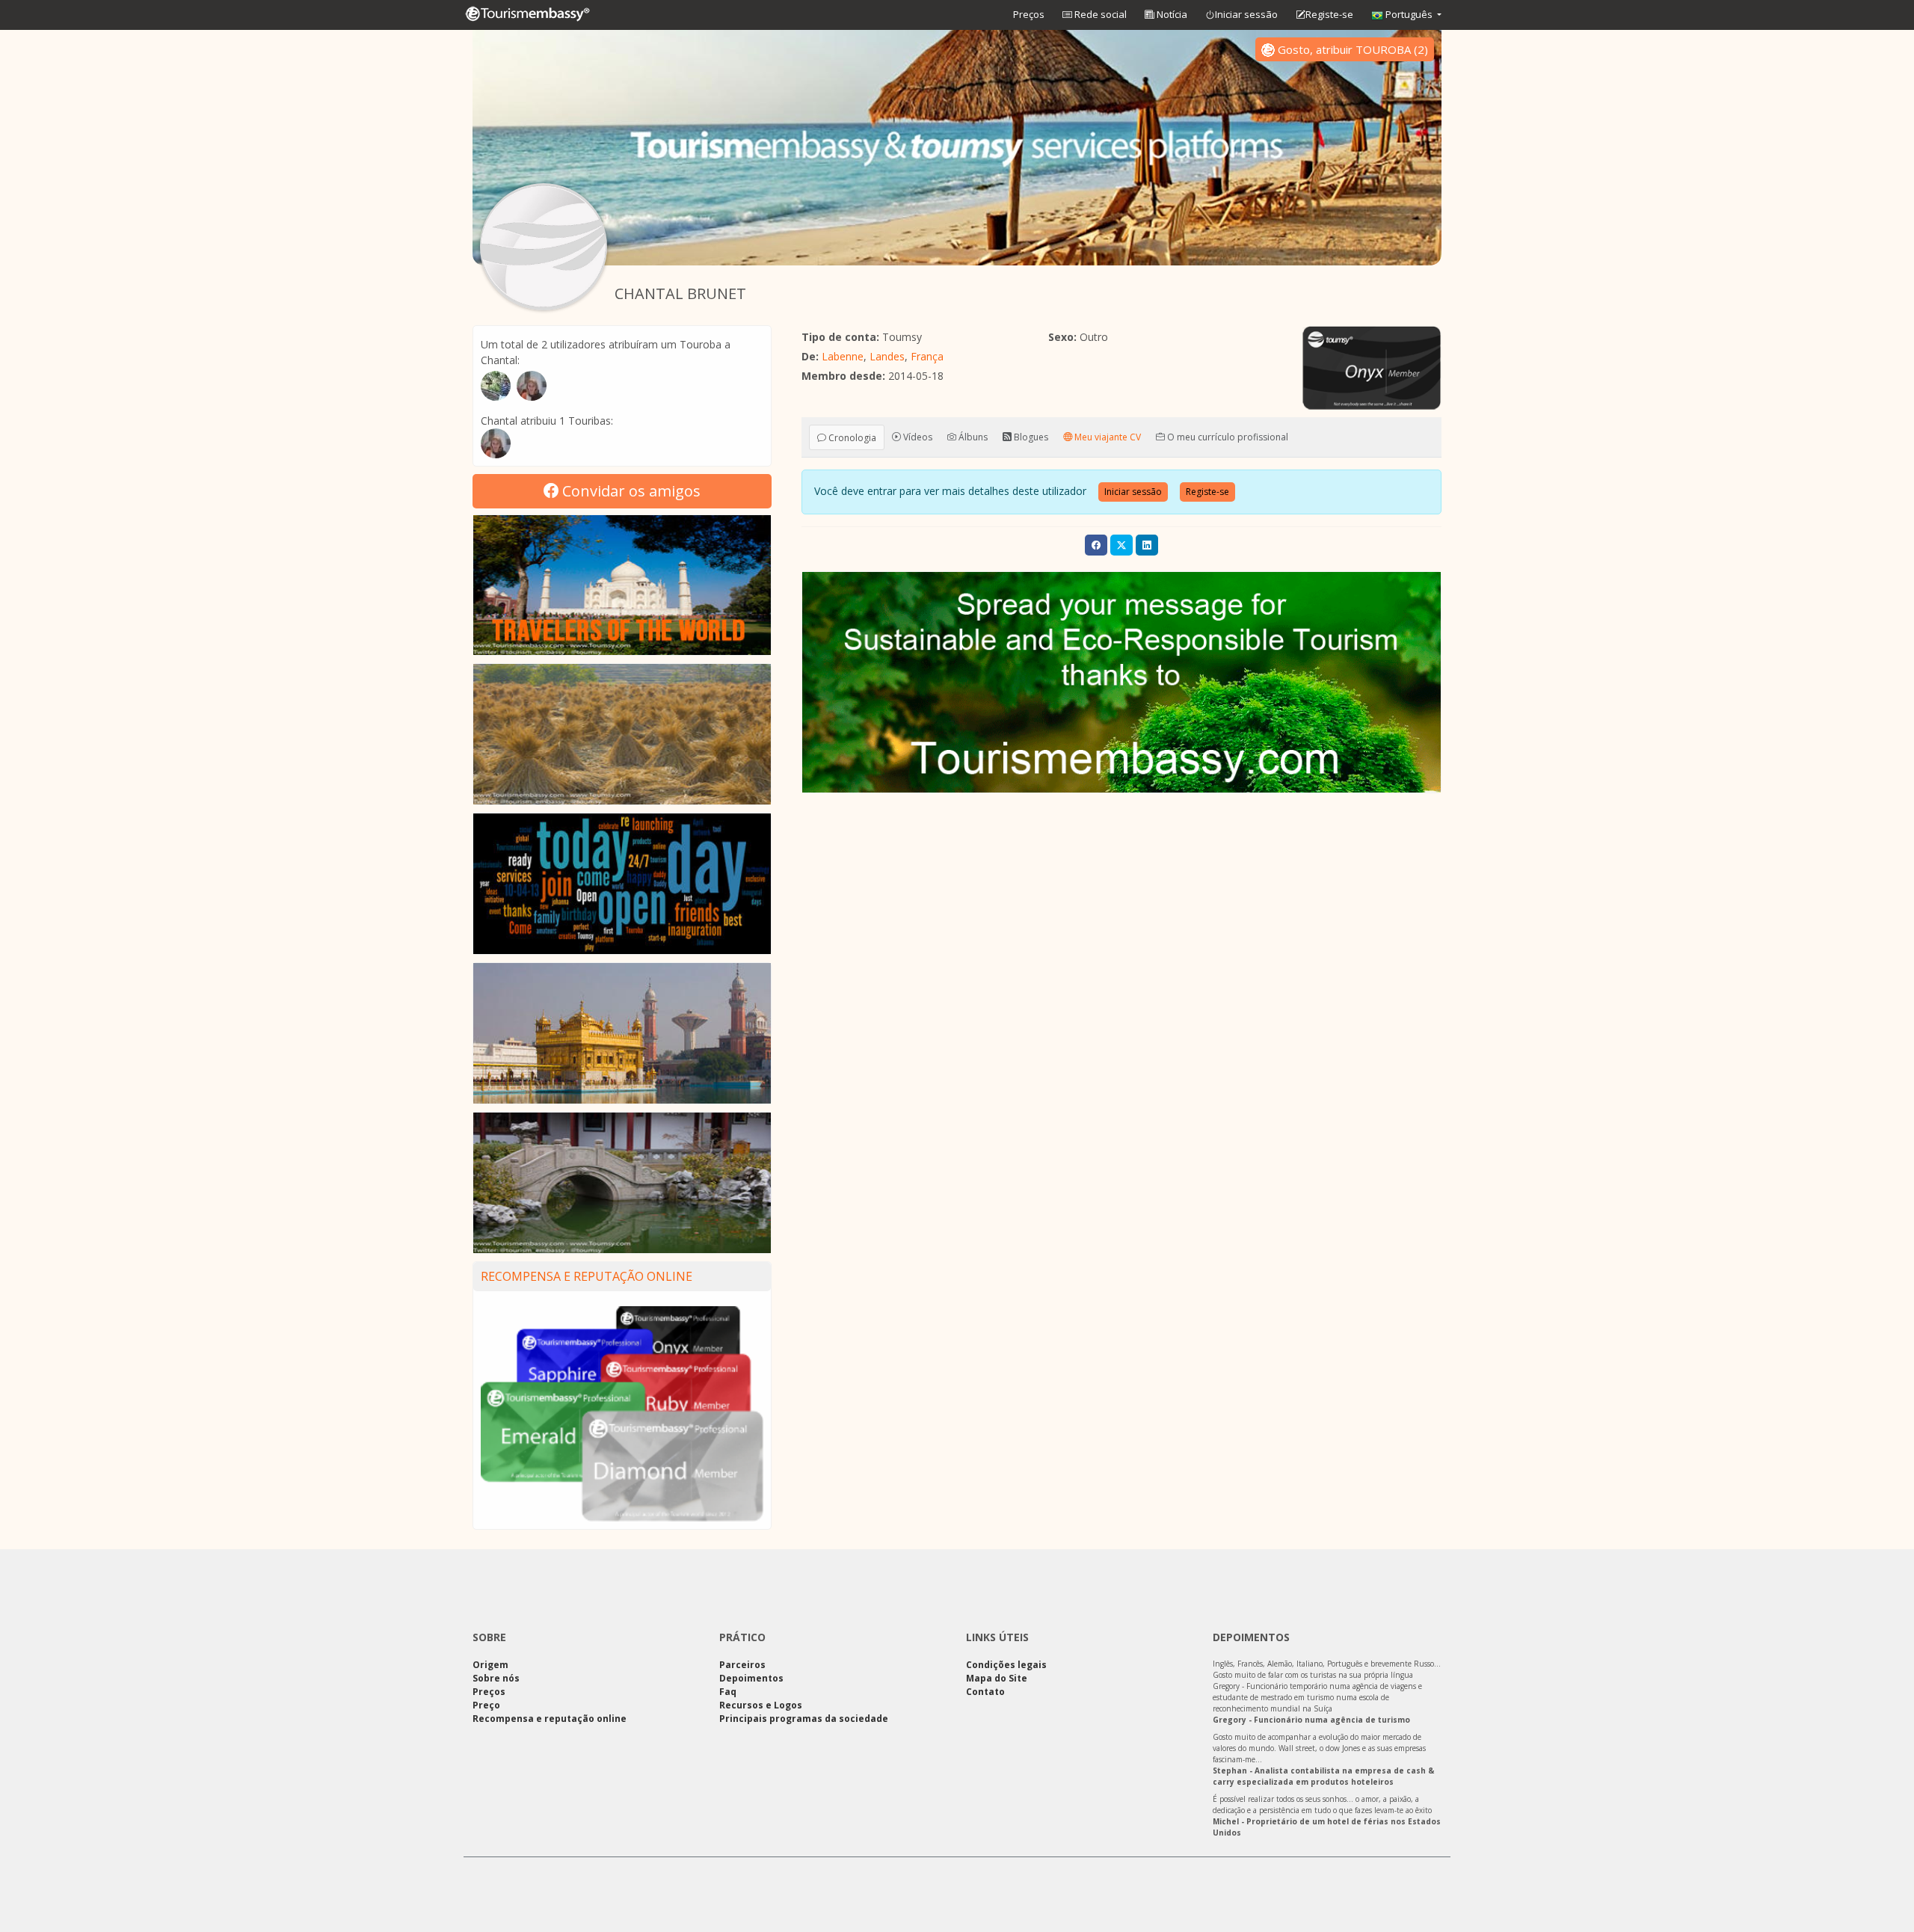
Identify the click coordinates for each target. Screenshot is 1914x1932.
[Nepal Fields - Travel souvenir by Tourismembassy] (622, 734)
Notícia (1171, 14)
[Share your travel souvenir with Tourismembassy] (622, 884)
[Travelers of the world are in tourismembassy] (622, 585)
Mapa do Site (997, 1678)
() (1353, 49)
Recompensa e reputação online (587, 1276)
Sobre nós (496, 1678)
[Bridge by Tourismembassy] (622, 1183)
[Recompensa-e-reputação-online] (622, 1413)
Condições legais (1006, 1665)
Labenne (843, 356)
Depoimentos (751, 1678)
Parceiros (742, 1665)
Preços (1029, 14)
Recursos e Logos (761, 1705)
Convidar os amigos (630, 491)
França (927, 356)
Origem (490, 1665)
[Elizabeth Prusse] (496, 443)
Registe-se (1329, 14)
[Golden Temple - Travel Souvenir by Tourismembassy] (622, 1033)
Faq (728, 1692)
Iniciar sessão (1246, 14)
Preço (486, 1705)
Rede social (1099, 14)
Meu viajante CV (1107, 436)
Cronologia (851, 437)
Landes (887, 356)
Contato (985, 1692)
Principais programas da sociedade (804, 1719)
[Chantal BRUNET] (544, 247)
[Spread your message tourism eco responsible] (1121, 682)
